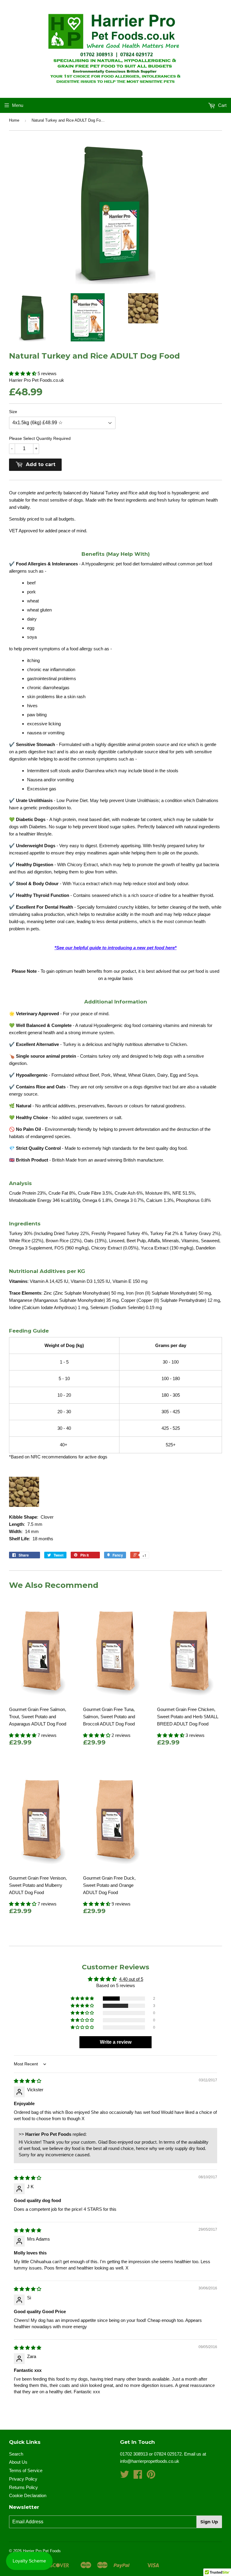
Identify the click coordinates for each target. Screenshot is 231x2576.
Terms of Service (26, 2470)
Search (16, 2454)
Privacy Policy (23, 2479)
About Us (18, 2462)
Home (14, 120)
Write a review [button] (116, 2042)
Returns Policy (23, 2487)
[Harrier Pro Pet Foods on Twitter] (125, 2476)
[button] (23, 373)
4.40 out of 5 (131, 1979)
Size (13, 412)
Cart (222, 105)
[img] (28, 2081)
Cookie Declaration (28, 2495)
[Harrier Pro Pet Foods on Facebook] (138, 2476)
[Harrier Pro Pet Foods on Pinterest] (151, 2476)
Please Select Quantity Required (40, 438)
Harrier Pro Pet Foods (42, 2551)
